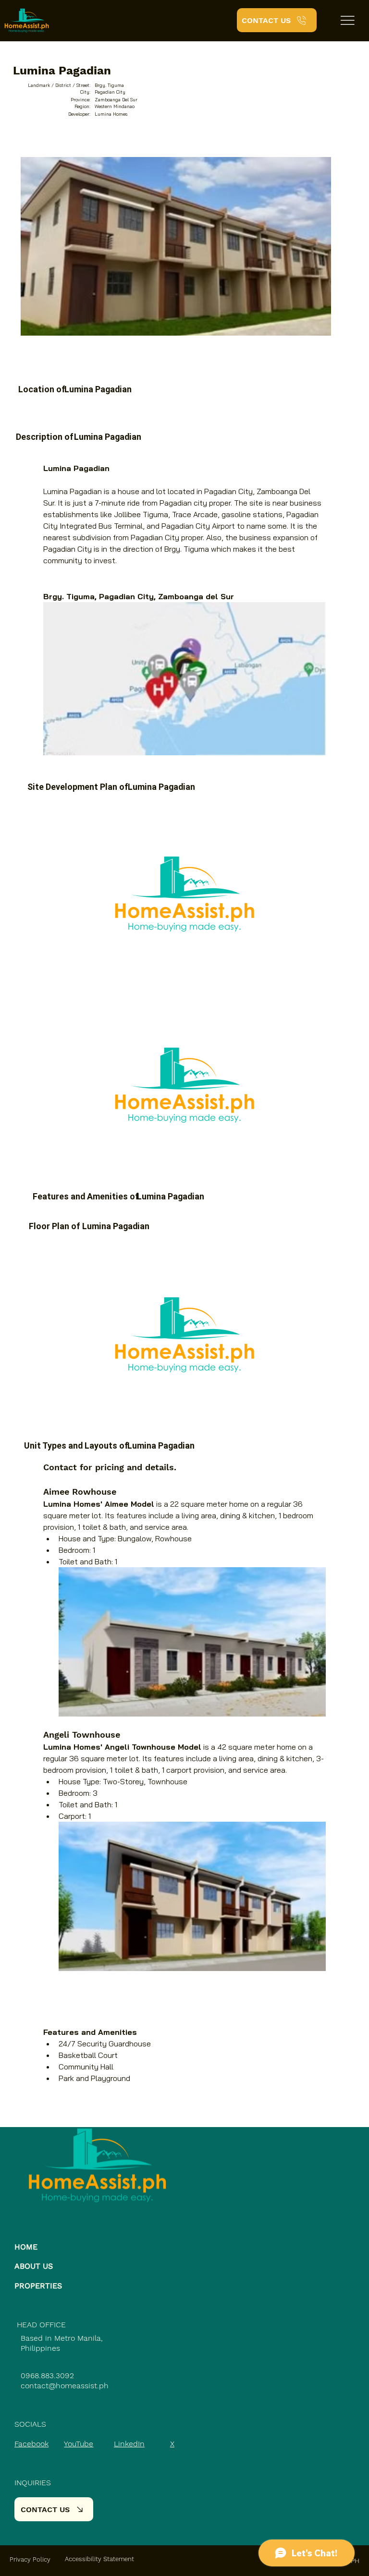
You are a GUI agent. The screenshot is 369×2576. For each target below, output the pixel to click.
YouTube (79, 2444)
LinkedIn (129, 2444)
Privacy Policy (30, 2559)
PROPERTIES (38, 2286)
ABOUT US (34, 2266)
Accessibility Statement (99, 2559)
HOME (26, 2247)
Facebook (31, 2444)
